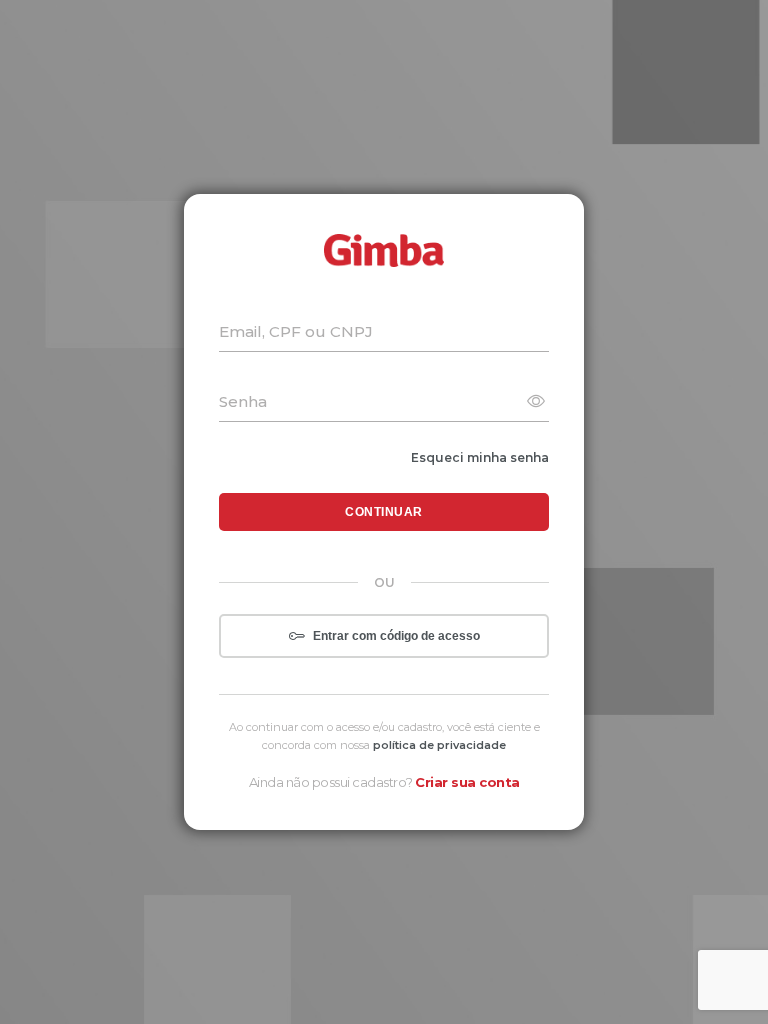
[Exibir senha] (536, 402)
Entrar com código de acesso (396, 636)
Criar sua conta (467, 782)
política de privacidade (439, 745)
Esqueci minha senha (480, 457)
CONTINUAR (384, 512)
